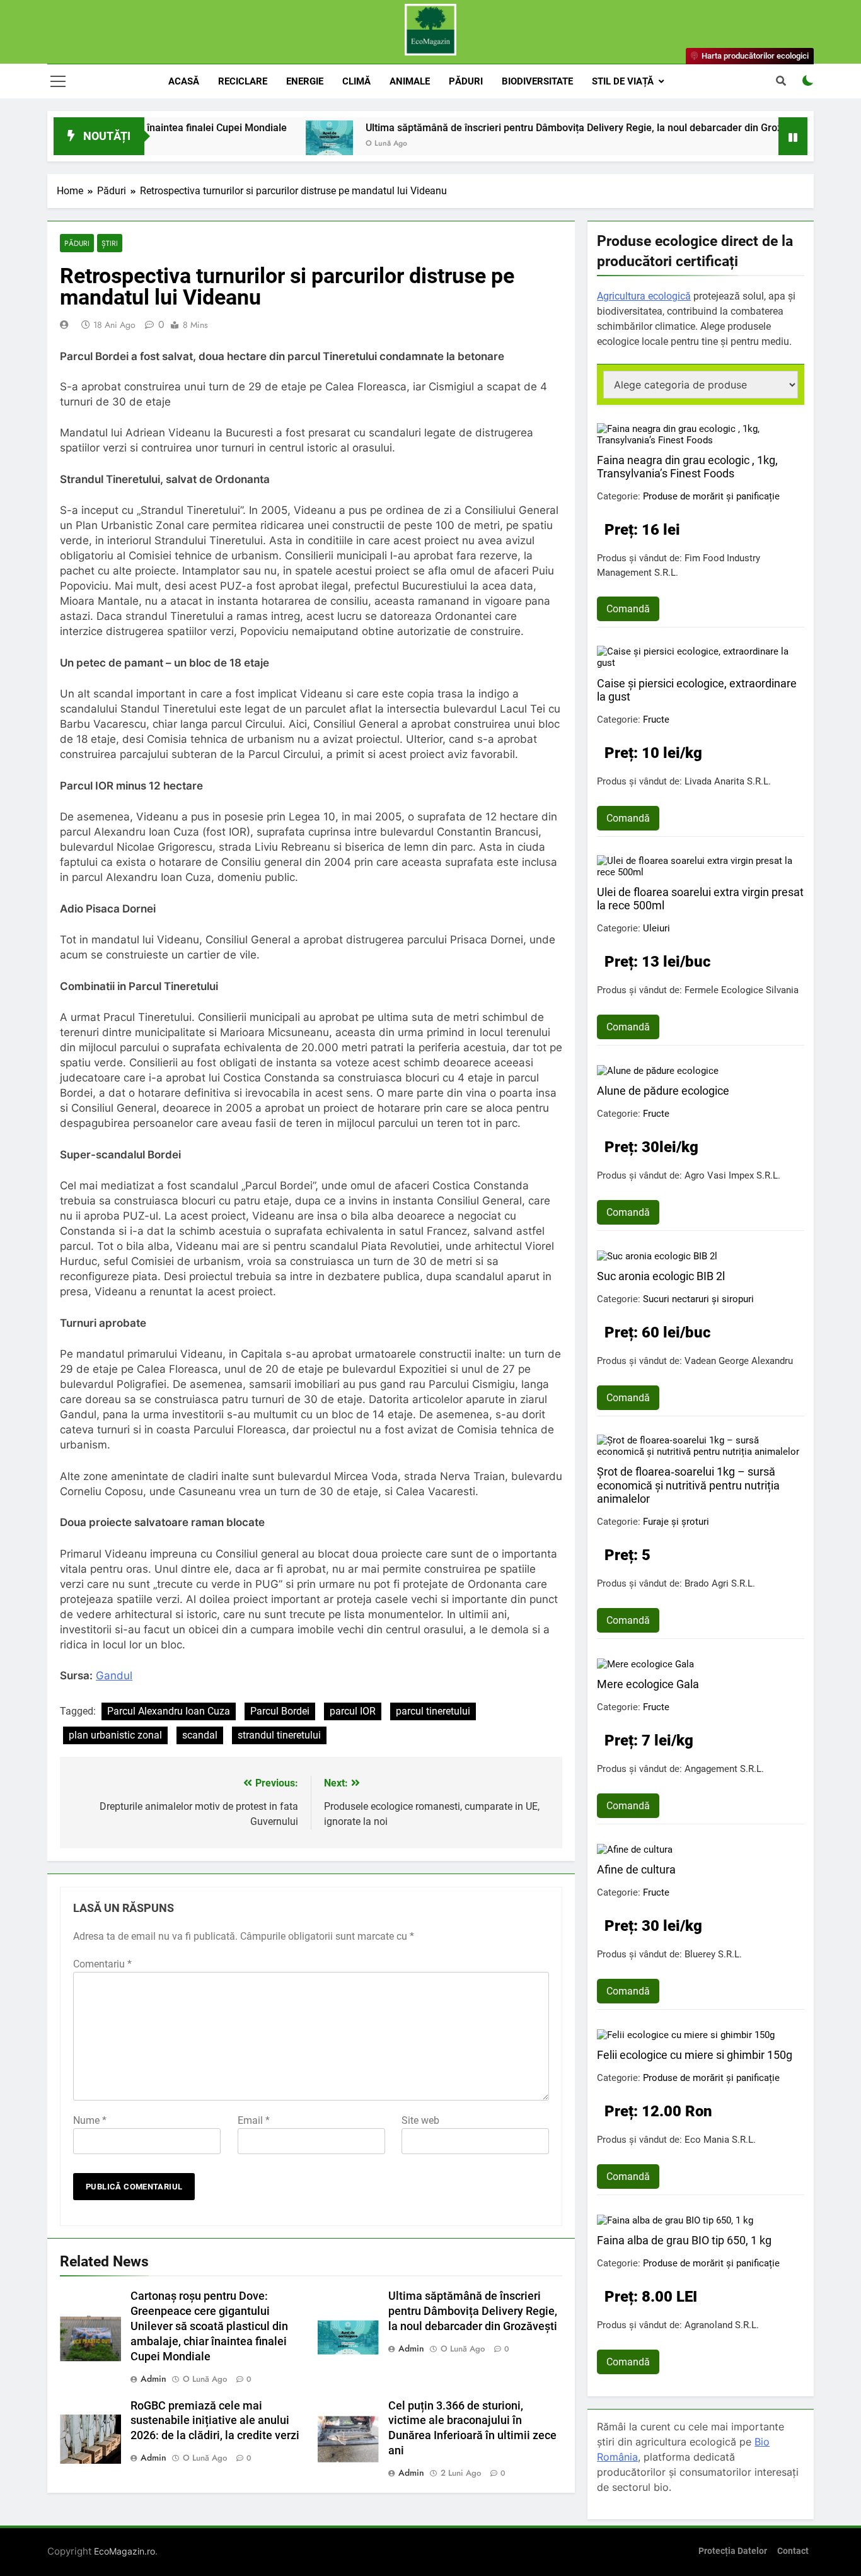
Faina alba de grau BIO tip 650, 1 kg (684, 2240)
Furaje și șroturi (676, 1522)
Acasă (184, 81)
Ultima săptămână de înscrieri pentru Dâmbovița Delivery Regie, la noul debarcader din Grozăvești (522, 128)
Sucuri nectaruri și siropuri (698, 1299)
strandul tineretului (279, 1735)
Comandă (628, 609)
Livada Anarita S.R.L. (728, 781)
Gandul (114, 1676)
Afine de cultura (636, 1869)
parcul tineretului (433, 1711)
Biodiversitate (537, 81)
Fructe (656, 720)
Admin (153, 2379)
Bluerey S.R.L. (713, 1954)
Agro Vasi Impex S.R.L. (732, 1175)
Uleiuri (656, 928)
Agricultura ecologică (644, 296)
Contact (793, 2551)
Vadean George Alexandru (739, 1361)
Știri (110, 243)
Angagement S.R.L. (724, 1769)
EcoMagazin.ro (124, 2551)
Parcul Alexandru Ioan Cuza (169, 1711)
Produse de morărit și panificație (711, 496)
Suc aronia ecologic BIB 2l (661, 1276)
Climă (356, 81)
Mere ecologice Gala (648, 1684)
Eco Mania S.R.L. (720, 2140)
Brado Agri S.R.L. (720, 1583)
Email (254, 2120)
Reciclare (243, 81)
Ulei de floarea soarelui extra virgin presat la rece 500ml (700, 899)
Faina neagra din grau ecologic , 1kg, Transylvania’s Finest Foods (687, 467)
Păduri (466, 81)
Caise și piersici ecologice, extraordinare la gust (697, 690)
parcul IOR (353, 1711)
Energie (305, 81)
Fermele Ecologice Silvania (742, 990)
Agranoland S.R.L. (722, 2325)
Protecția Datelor (733, 2551)
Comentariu (102, 1964)
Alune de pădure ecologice (663, 1091)
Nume (90, 2120)
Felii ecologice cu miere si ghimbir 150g (695, 2055)
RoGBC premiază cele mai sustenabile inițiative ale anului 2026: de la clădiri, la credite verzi (215, 2421)
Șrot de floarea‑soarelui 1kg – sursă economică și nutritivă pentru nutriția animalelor (688, 1485)
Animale (410, 81)
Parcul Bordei (280, 1711)
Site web (420, 2120)
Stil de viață (623, 81)
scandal (200, 1735)
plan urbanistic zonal (115, 1735)
